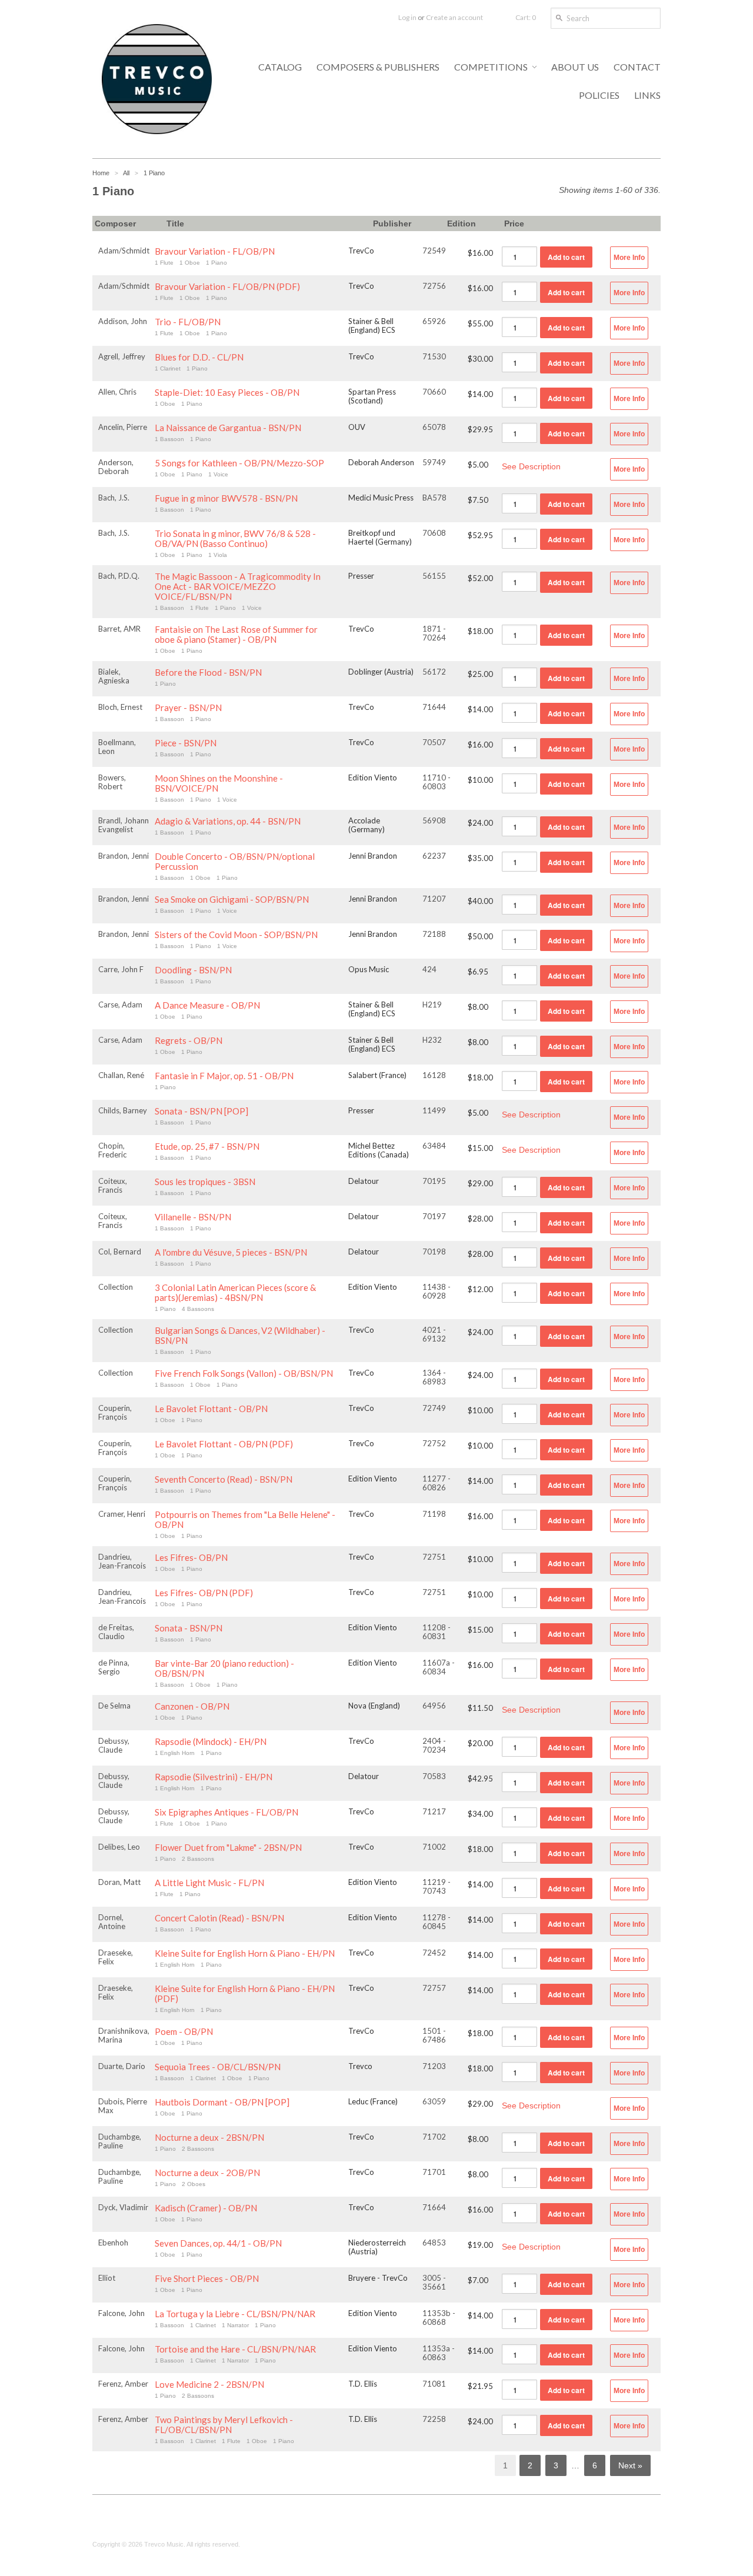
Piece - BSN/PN (186, 743)
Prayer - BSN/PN (188, 708)
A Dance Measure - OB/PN (207, 1005)
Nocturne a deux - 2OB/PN (207, 2173)
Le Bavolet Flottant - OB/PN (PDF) (224, 1444)
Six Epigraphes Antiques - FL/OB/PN (226, 1812)
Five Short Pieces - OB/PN (207, 2279)
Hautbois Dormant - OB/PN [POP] (222, 2102)
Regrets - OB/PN (189, 1041)
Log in (407, 17)
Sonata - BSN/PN (189, 1628)
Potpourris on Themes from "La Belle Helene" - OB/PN (245, 1520)
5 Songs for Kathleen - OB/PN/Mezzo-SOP (239, 463)
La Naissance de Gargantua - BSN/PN (228, 428)
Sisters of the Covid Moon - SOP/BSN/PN (236, 935)
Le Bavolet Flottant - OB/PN (211, 1409)
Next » (630, 2465)
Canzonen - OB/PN (192, 1706)
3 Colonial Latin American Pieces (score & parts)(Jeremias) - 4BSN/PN (235, 1293)
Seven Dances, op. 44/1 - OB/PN (218, 2243)
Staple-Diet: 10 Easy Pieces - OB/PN (227, 393)
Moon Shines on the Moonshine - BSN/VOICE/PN (219, 783)
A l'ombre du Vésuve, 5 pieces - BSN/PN (231, 1252)
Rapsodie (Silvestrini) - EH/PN (214, 1777)
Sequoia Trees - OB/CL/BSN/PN (218, 2067)
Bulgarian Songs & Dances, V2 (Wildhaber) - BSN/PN (240, 1336)
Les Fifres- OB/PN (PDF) (204, 1593)
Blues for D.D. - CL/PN (199, 357)
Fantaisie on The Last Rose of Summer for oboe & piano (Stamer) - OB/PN (236, 635)
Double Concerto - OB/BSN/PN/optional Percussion (235, 862)
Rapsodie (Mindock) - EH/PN (211, 1742)
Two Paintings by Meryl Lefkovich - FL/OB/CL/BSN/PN (224, 2425)
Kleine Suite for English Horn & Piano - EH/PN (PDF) (245, 1994)
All (126, 173)
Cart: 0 (526, 17)
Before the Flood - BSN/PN (208, 673)
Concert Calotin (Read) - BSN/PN (219, 1918)
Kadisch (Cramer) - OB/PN (206, 2208)
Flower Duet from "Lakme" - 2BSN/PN (228, 1848)
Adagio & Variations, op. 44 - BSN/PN (228, 821)
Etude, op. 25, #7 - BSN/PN (207, 1147)
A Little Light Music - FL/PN (209, 1883)
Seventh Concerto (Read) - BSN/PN (224, 1479)
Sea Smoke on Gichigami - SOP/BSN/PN (232, 900)
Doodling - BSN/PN (193, 970)
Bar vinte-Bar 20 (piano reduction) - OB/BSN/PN (224, 1669)
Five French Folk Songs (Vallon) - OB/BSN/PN (244, 1374)
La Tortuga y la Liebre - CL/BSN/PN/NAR (235, 2314)
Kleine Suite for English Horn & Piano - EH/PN (245, 1953)
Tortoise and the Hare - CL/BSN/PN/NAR (235, 2349)
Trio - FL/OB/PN (188, 322)
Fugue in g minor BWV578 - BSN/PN (226, 498)
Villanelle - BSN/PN (193, 1217)
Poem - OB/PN (184, 2032)
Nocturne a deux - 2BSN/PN (209, 2138)
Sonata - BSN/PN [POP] (201, 1111)
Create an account (454, 17)
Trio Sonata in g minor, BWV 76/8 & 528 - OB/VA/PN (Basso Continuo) (235, 539)
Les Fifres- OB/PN (191, 1558)
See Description (531, 466)
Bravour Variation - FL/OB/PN (215, 251)
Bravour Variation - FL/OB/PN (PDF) (227, 287)
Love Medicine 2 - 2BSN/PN (209, 2385)
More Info (629, 258)
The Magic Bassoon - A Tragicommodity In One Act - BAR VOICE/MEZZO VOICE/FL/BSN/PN (238, 587)
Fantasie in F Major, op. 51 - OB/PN (224, 1076)
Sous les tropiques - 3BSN (205, 1182)
